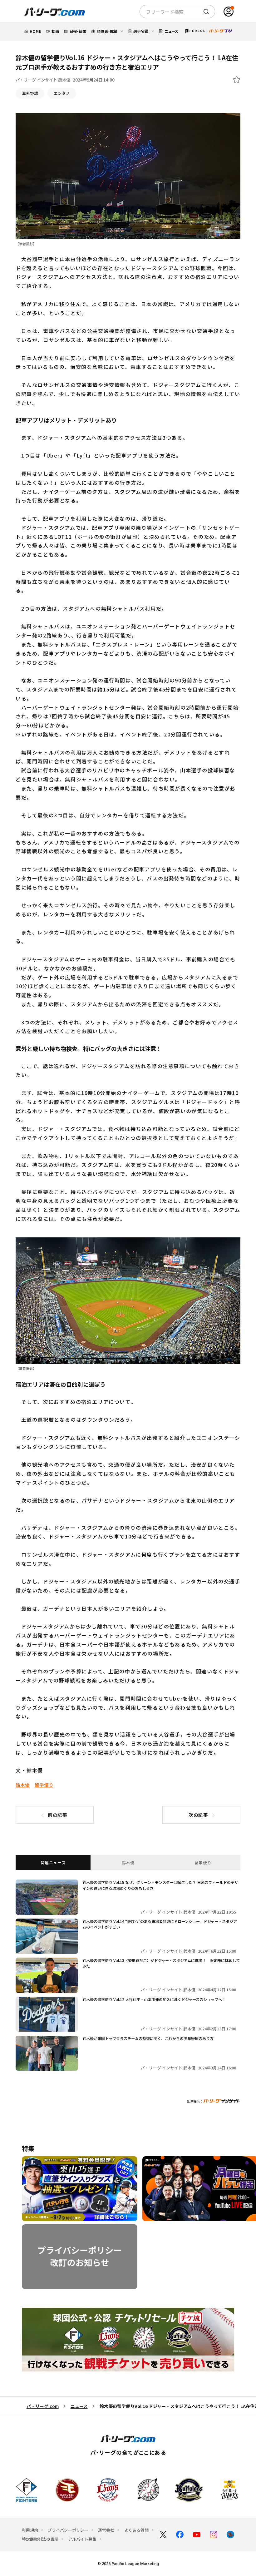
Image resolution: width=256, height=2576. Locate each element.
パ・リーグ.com (43, 2406)
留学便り (44, 1785)
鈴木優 (23, 1785)
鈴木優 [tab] (128, 1863)
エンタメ (62, 93)
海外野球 (30, 93)
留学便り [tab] (203, 1863)
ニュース (79, 2406)
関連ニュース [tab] (53, 1863)
